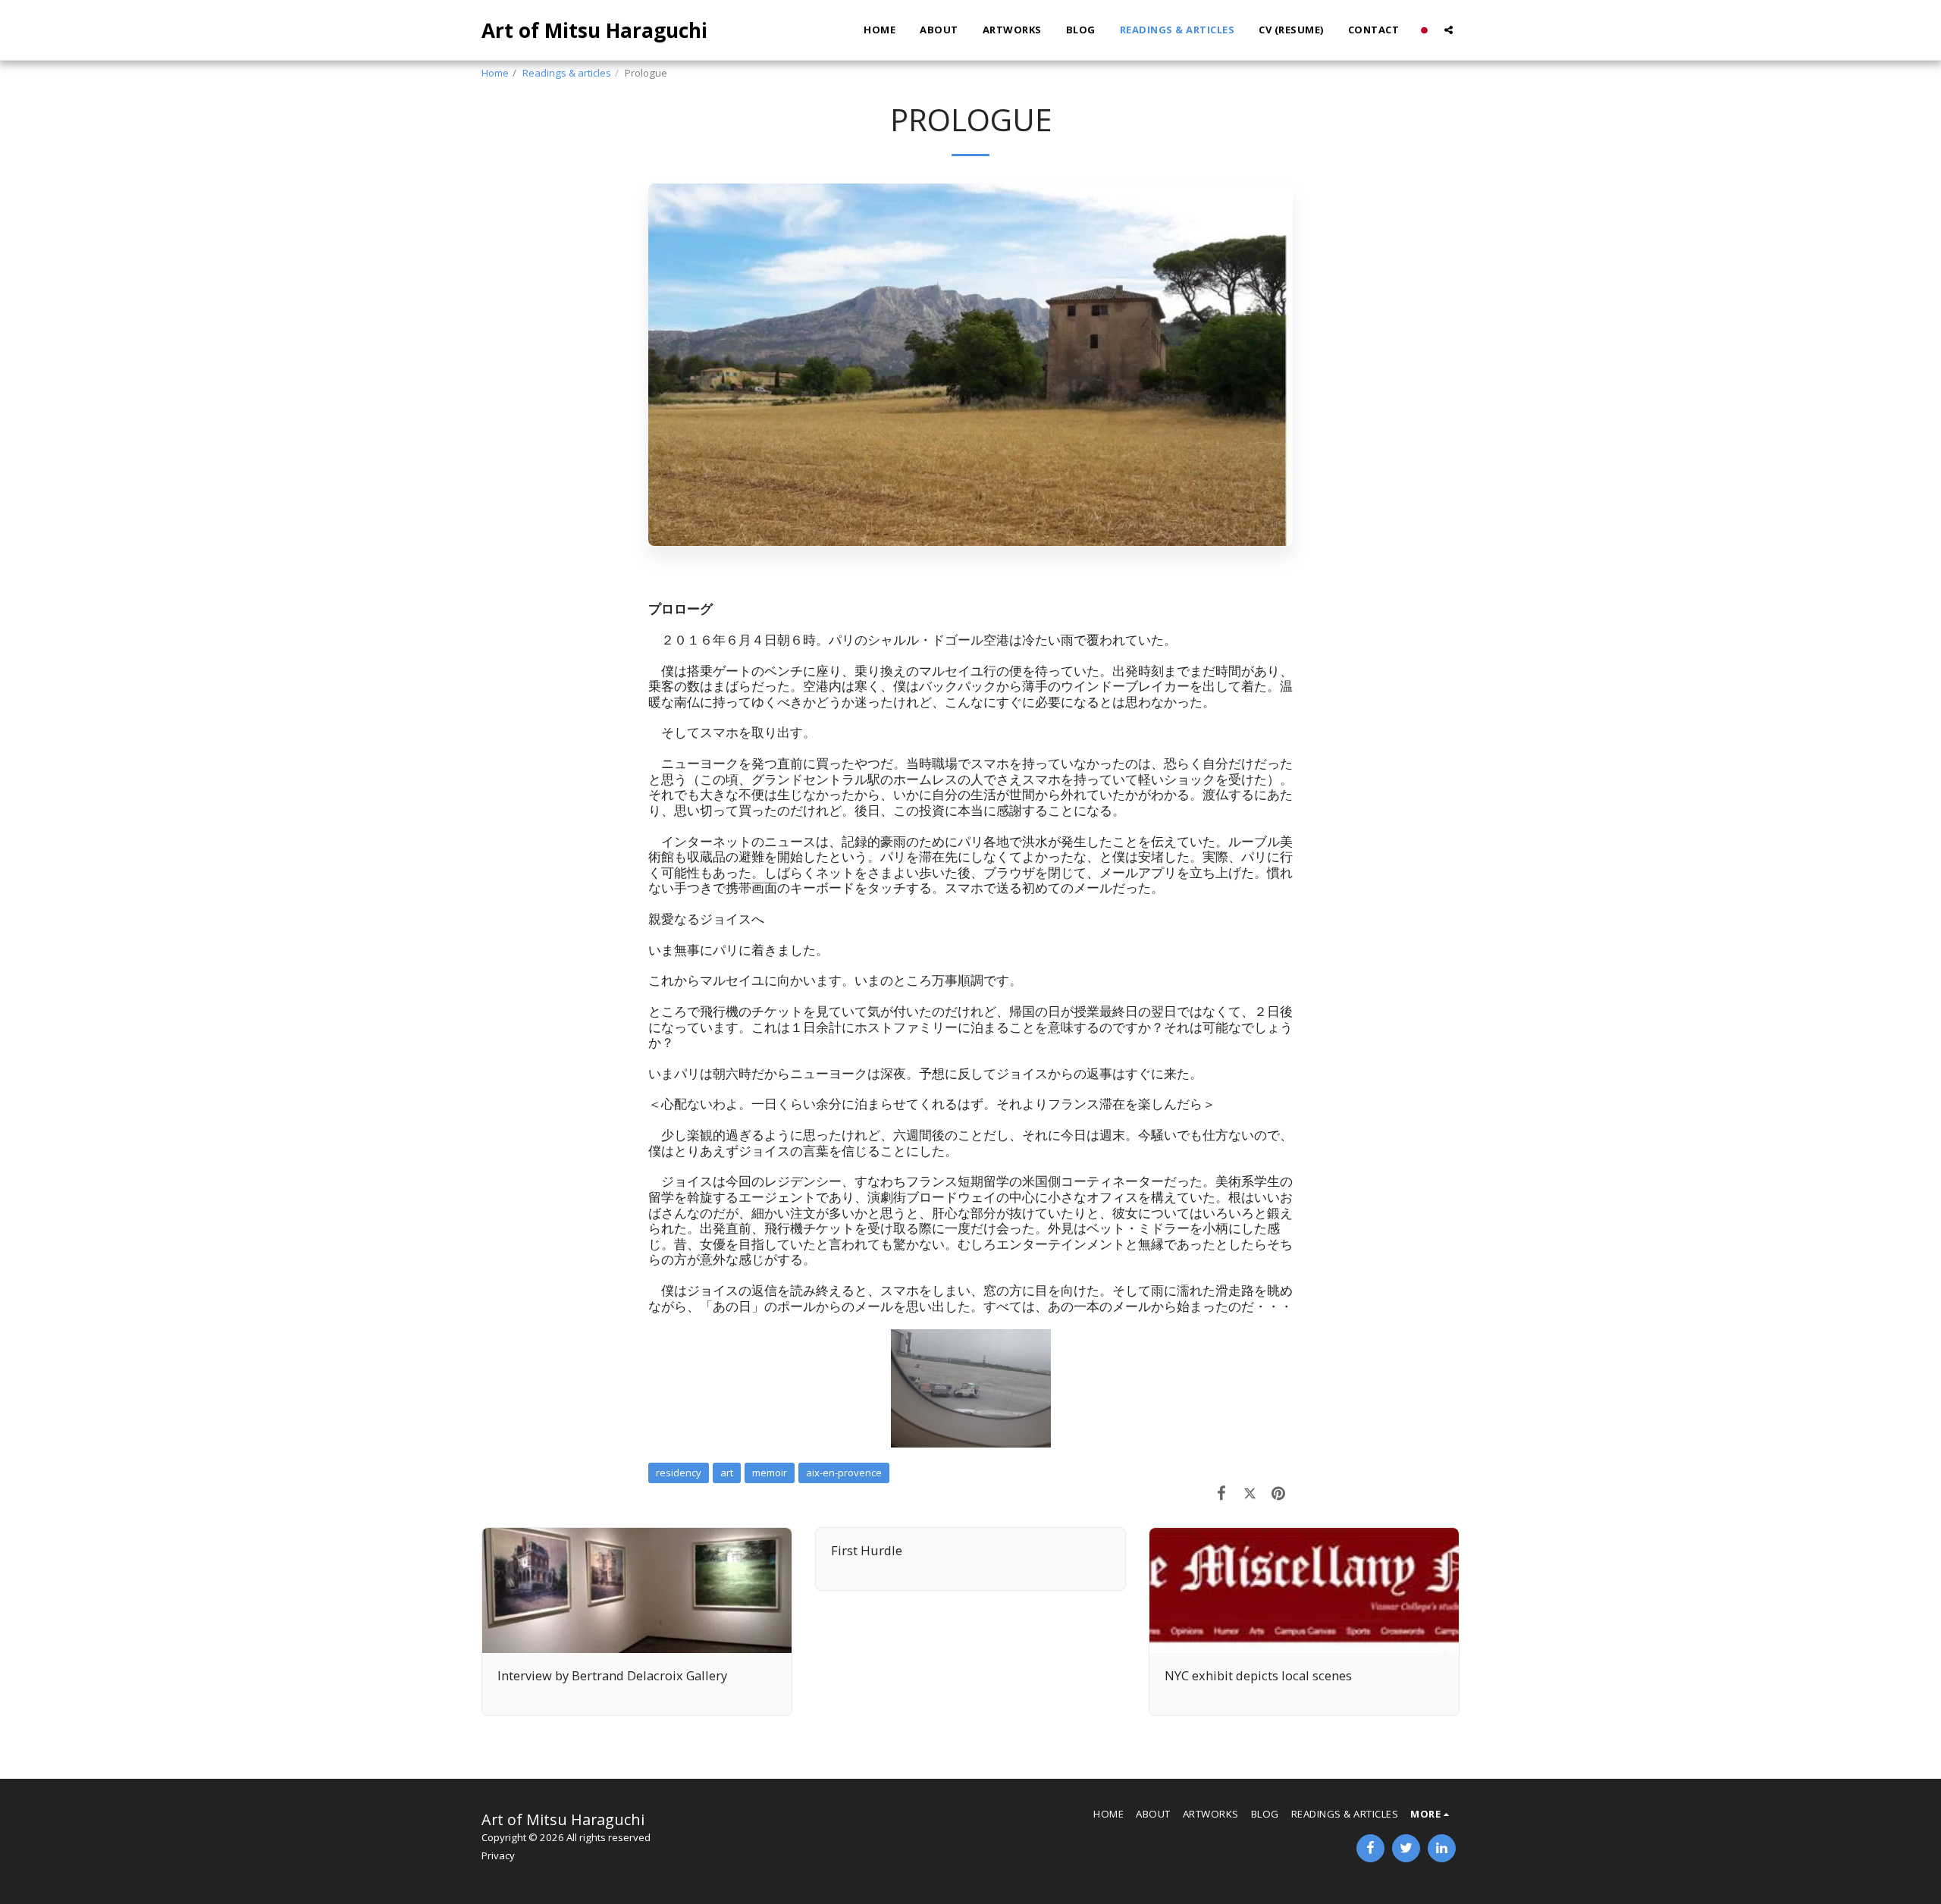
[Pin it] (1279, 1493)
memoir (770, 1473)
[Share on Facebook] (1222, 1493)
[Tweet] (1250, 1493)
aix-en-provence (844, 1473)
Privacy (498, 1855)
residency (679, 1473)
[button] (1449, 30)
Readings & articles (567, 73)
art (727, 1473)
